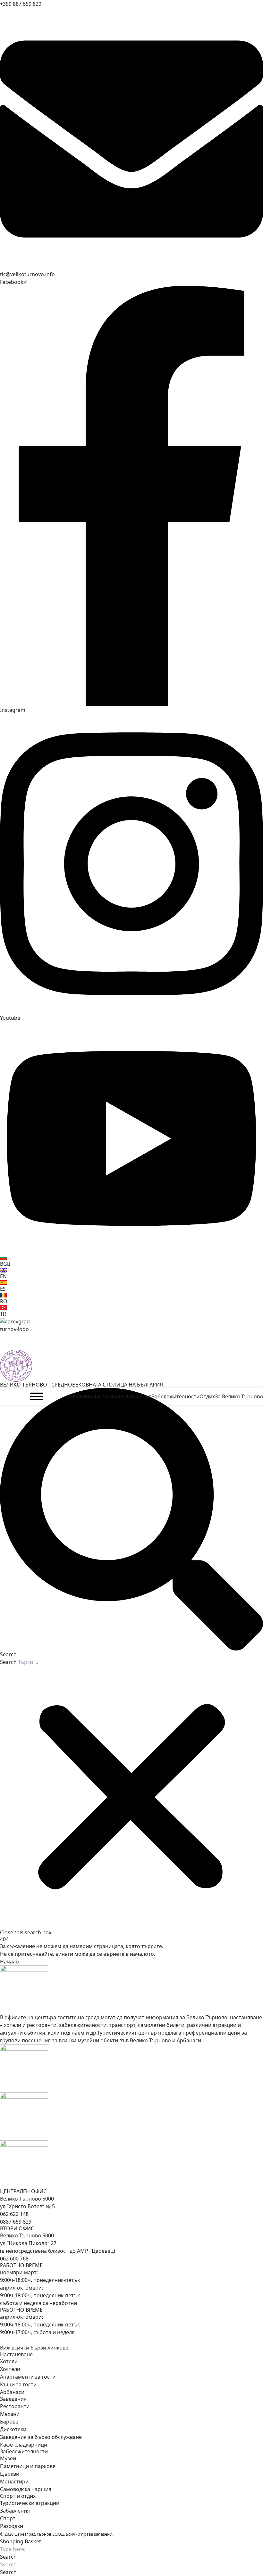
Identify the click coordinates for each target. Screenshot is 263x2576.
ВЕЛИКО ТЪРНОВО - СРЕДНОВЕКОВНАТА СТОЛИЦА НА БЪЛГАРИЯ (81, 1385)
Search (8, 1662)
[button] (131, 1523)
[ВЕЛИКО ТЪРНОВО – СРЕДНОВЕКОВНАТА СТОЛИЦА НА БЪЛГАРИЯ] (131, 1334)
